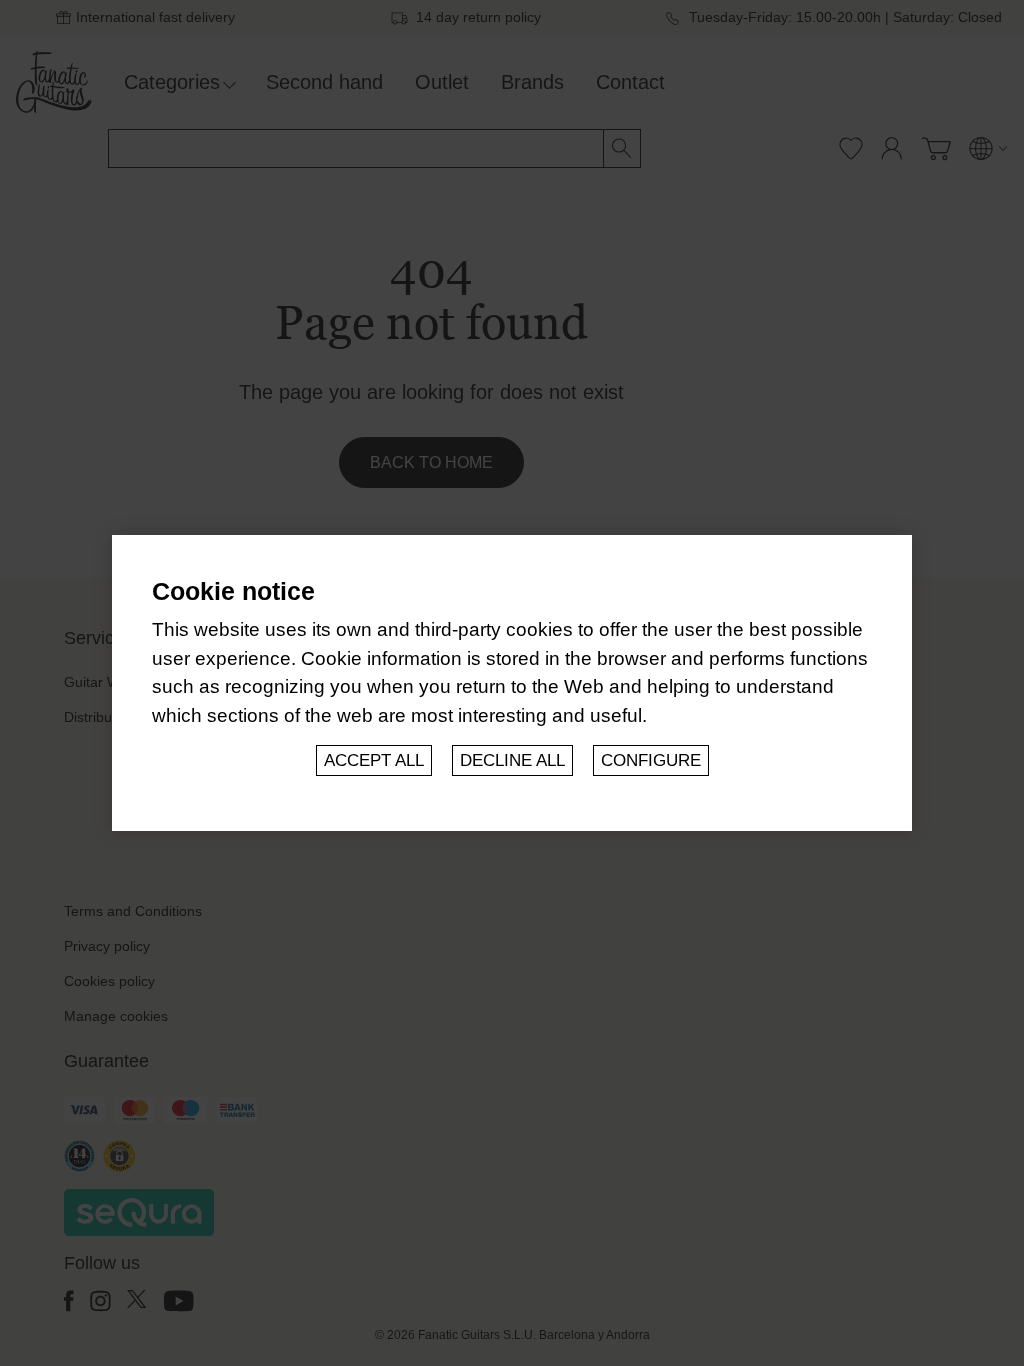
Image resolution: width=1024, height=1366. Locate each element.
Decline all (512, 760)
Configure (651, 760)
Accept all (374, 760)
